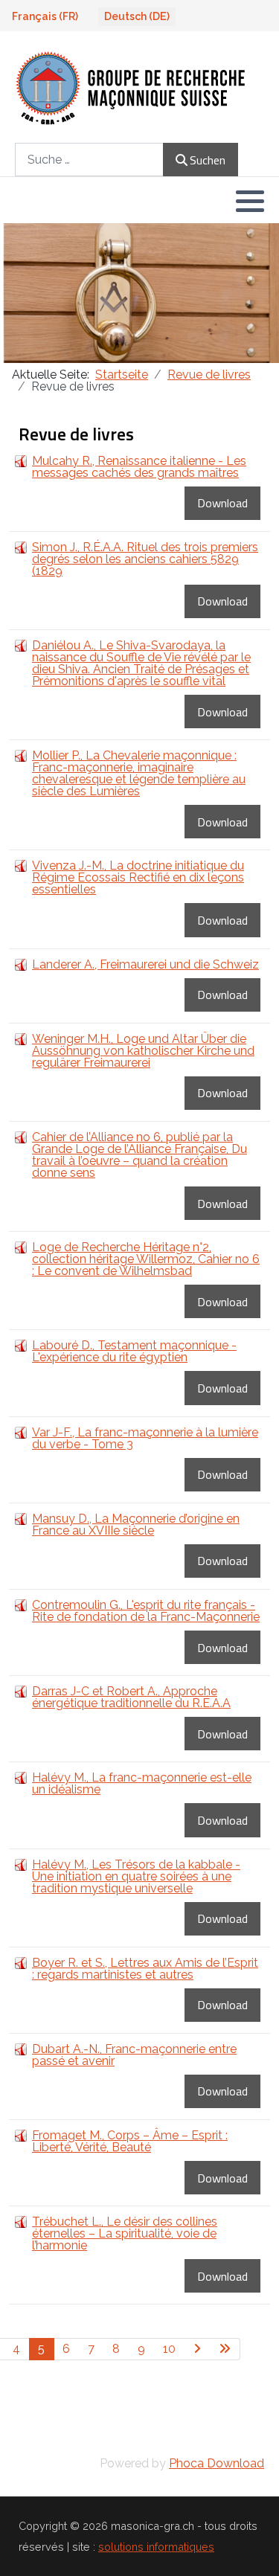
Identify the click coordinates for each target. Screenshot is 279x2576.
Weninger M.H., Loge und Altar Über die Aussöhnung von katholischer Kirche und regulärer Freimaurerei (143, 1051)
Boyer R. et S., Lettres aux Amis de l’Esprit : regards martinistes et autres (145, 1969)
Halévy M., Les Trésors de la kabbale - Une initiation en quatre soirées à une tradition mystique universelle (136, 1876)
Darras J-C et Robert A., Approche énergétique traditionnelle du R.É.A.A (131, 1697)
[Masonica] (131, 87)
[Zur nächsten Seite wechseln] (198, 2349)
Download (222, 503)
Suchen (208, 160)
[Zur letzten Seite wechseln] (225, 2349)
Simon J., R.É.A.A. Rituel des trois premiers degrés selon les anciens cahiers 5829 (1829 (145, 559)
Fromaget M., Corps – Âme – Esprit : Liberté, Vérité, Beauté (130, 2141)
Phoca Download (217, 2463)
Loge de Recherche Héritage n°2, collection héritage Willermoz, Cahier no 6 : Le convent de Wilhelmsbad (146, 1259)
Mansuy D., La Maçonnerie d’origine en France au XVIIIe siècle (136, 1525)
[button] (250, 201)
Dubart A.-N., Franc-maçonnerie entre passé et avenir (134, 2055)
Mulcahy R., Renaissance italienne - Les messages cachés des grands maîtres (139, 467)
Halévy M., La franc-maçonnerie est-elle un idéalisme (142, 1783)
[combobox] (89, 160)
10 (169, 2349)
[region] (139, 293)
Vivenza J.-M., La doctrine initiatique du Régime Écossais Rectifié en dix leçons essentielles (138, 877)
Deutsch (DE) (137, 16)
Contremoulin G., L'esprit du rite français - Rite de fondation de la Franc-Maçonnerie (146, 1611)
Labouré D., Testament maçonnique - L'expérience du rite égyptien (134, 1351)
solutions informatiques (156, 2547)
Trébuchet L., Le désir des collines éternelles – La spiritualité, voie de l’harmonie (125, 2233)
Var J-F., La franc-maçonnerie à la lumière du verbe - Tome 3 (145, 1438)
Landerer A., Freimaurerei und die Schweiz (145, 964)
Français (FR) (45, 16)
